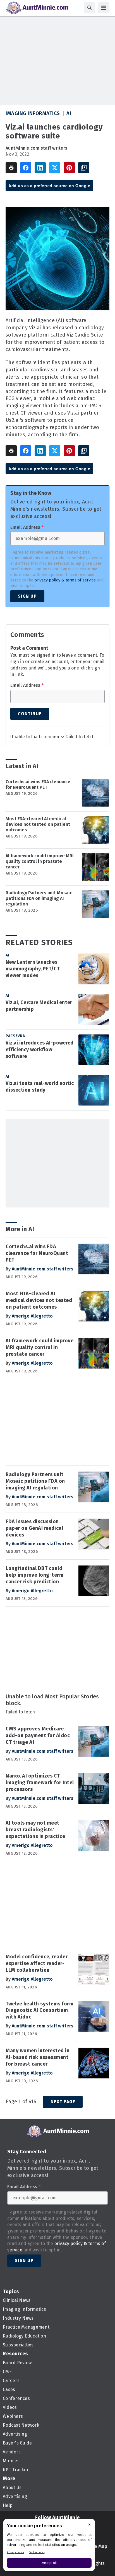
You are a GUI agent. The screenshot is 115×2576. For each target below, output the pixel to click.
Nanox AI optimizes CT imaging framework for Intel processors (40, 1783)
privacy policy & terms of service (65, 580)
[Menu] (104, 8)
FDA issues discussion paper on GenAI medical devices (34, 1528)
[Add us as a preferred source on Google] (84, 168)
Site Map (98, 2546)
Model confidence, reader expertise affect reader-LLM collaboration (37, 1963)
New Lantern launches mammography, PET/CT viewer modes (33, 969)
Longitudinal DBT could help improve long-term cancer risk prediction (34, 1575)
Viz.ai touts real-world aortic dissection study (40, 1087)
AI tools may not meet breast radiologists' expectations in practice (35, 1830)
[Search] (89, 8)
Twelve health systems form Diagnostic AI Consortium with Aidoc (39, 2010)
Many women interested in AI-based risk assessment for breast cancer (38, 2057)
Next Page (63, 2102)
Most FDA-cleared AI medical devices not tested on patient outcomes (38, 824)
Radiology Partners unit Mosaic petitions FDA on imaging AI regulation (39, 898)
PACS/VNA (15, 1036)
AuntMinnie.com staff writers (36, 148)
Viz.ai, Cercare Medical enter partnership (39, 1006)
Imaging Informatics (33, 113)
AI (69, 113)
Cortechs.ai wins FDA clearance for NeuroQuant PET (38, 784)
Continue (30, 714)
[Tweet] (55, 168)
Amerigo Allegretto (32, 1316)
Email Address (27, 527)
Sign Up (27, 596)
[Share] (26, 168)
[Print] (11, 168)
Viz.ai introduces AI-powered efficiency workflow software (39, 1050)
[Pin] (69, 168)
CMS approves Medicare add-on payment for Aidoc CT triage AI (38, 1735)
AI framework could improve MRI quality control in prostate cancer (40, 861)
